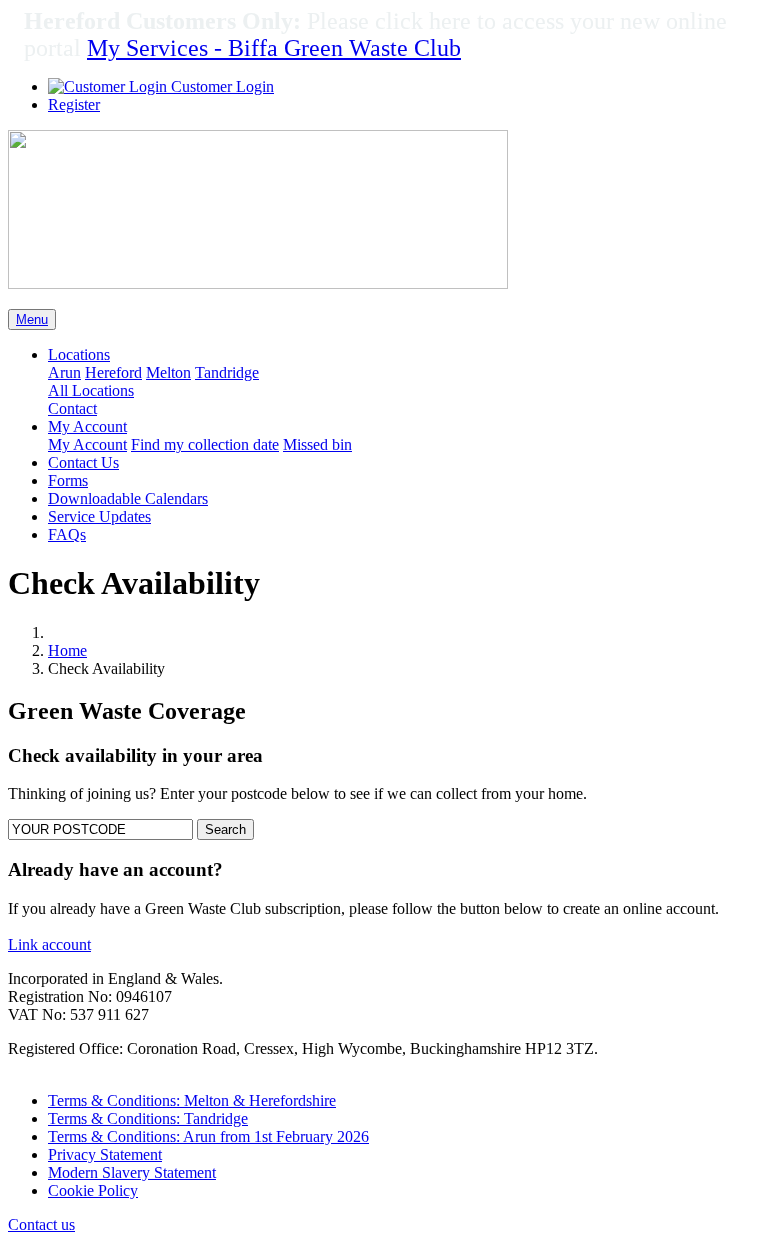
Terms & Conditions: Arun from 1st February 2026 (208, 1136)
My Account (87, 444)
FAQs (67, 534)
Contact (72, 408)
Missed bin (317, 444)
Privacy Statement (105, 1154)
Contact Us (83, 462)
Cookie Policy (93, 1190)
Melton (168, 372)
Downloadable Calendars (128, 498)
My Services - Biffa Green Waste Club (274, 48)
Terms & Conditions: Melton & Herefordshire (192, 1100)
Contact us (41, 1224)
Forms (68, 480)
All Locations (91, 390)
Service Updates (99, 516)
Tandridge (227, 372)
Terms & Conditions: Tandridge (148, 1118)
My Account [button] (87, 426)
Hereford (113, 372)
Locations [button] (79, 354)
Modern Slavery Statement (132, 1172)
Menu (32, 319)
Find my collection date (205, 444)
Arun (64, 372)
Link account (49, 944)
